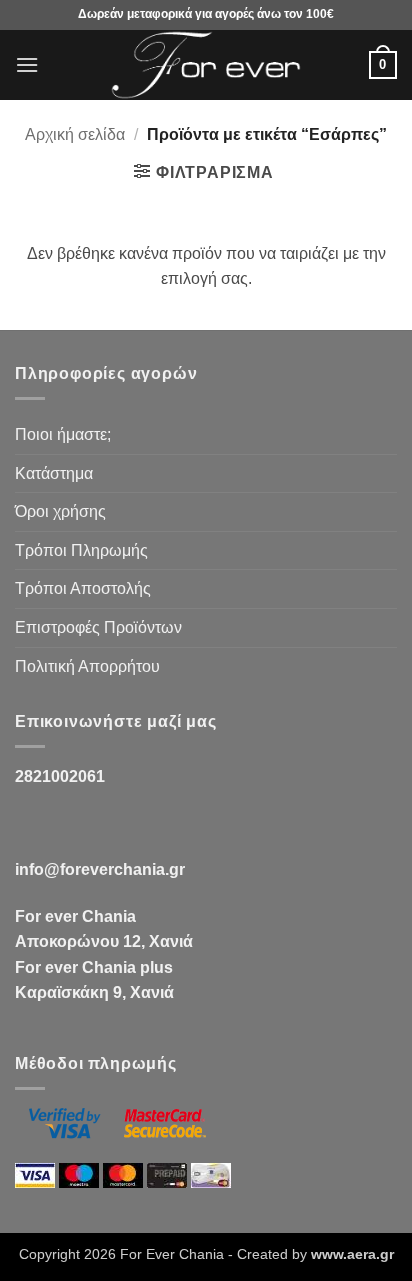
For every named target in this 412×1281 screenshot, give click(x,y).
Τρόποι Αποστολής (83, 588)
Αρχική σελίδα (75, 134)
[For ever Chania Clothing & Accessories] (206, 65)
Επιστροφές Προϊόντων (98, 627)
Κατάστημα (54, 473)
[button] (27, 64)
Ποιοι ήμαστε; (63, 434)
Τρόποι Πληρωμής (81, 550)
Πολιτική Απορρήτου (87, 666)
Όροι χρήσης (60, 511)
